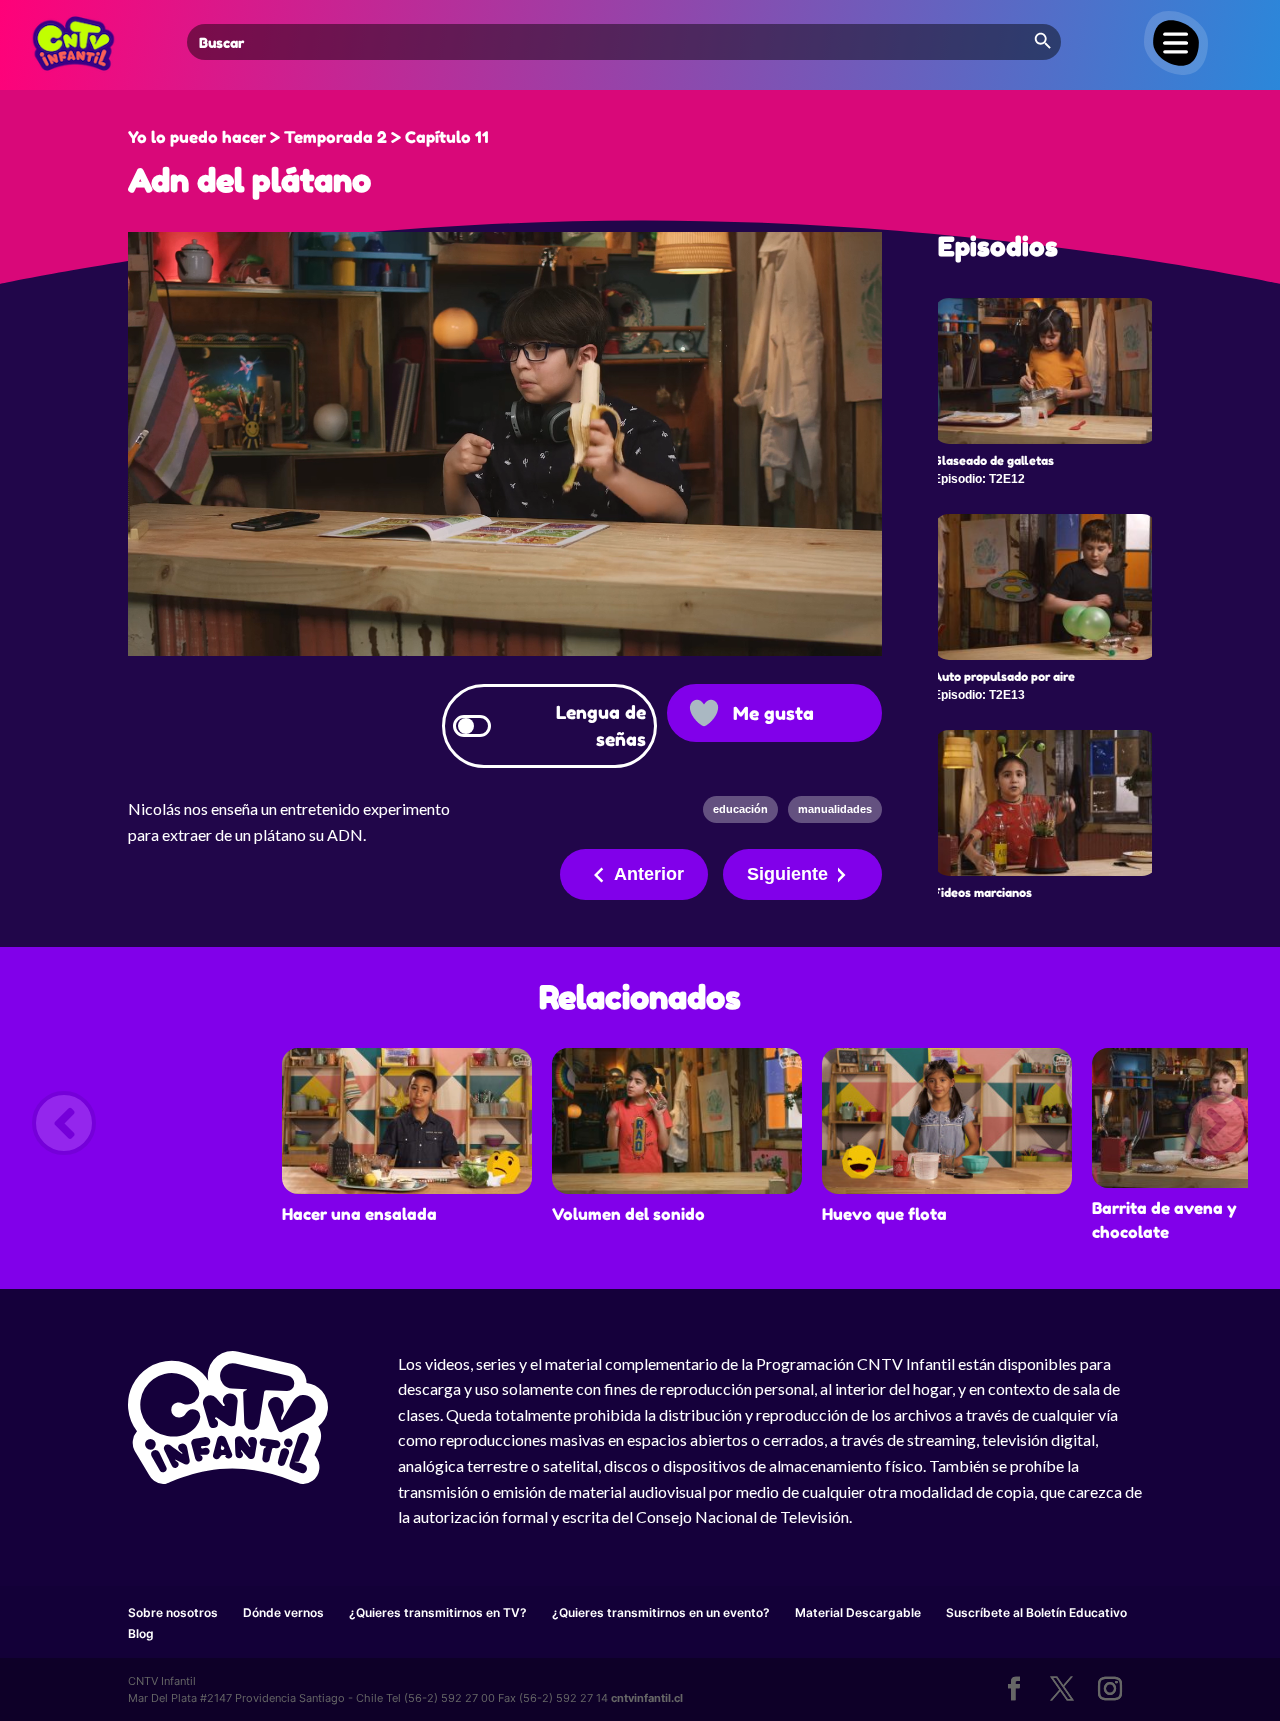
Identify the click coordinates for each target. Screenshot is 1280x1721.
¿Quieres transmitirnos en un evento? (661, 1612)
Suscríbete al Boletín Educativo (1036, 1612)
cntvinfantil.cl (647, 1698)
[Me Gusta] (704, 713)
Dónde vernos (283, 1612)
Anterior (649, 874)
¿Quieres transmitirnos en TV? (438, 1612)
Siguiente (787, 874)
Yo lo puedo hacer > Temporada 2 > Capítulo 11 (308, 137)
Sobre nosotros (173, 1612)
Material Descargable (858, 1612)
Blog (141, 1633)
